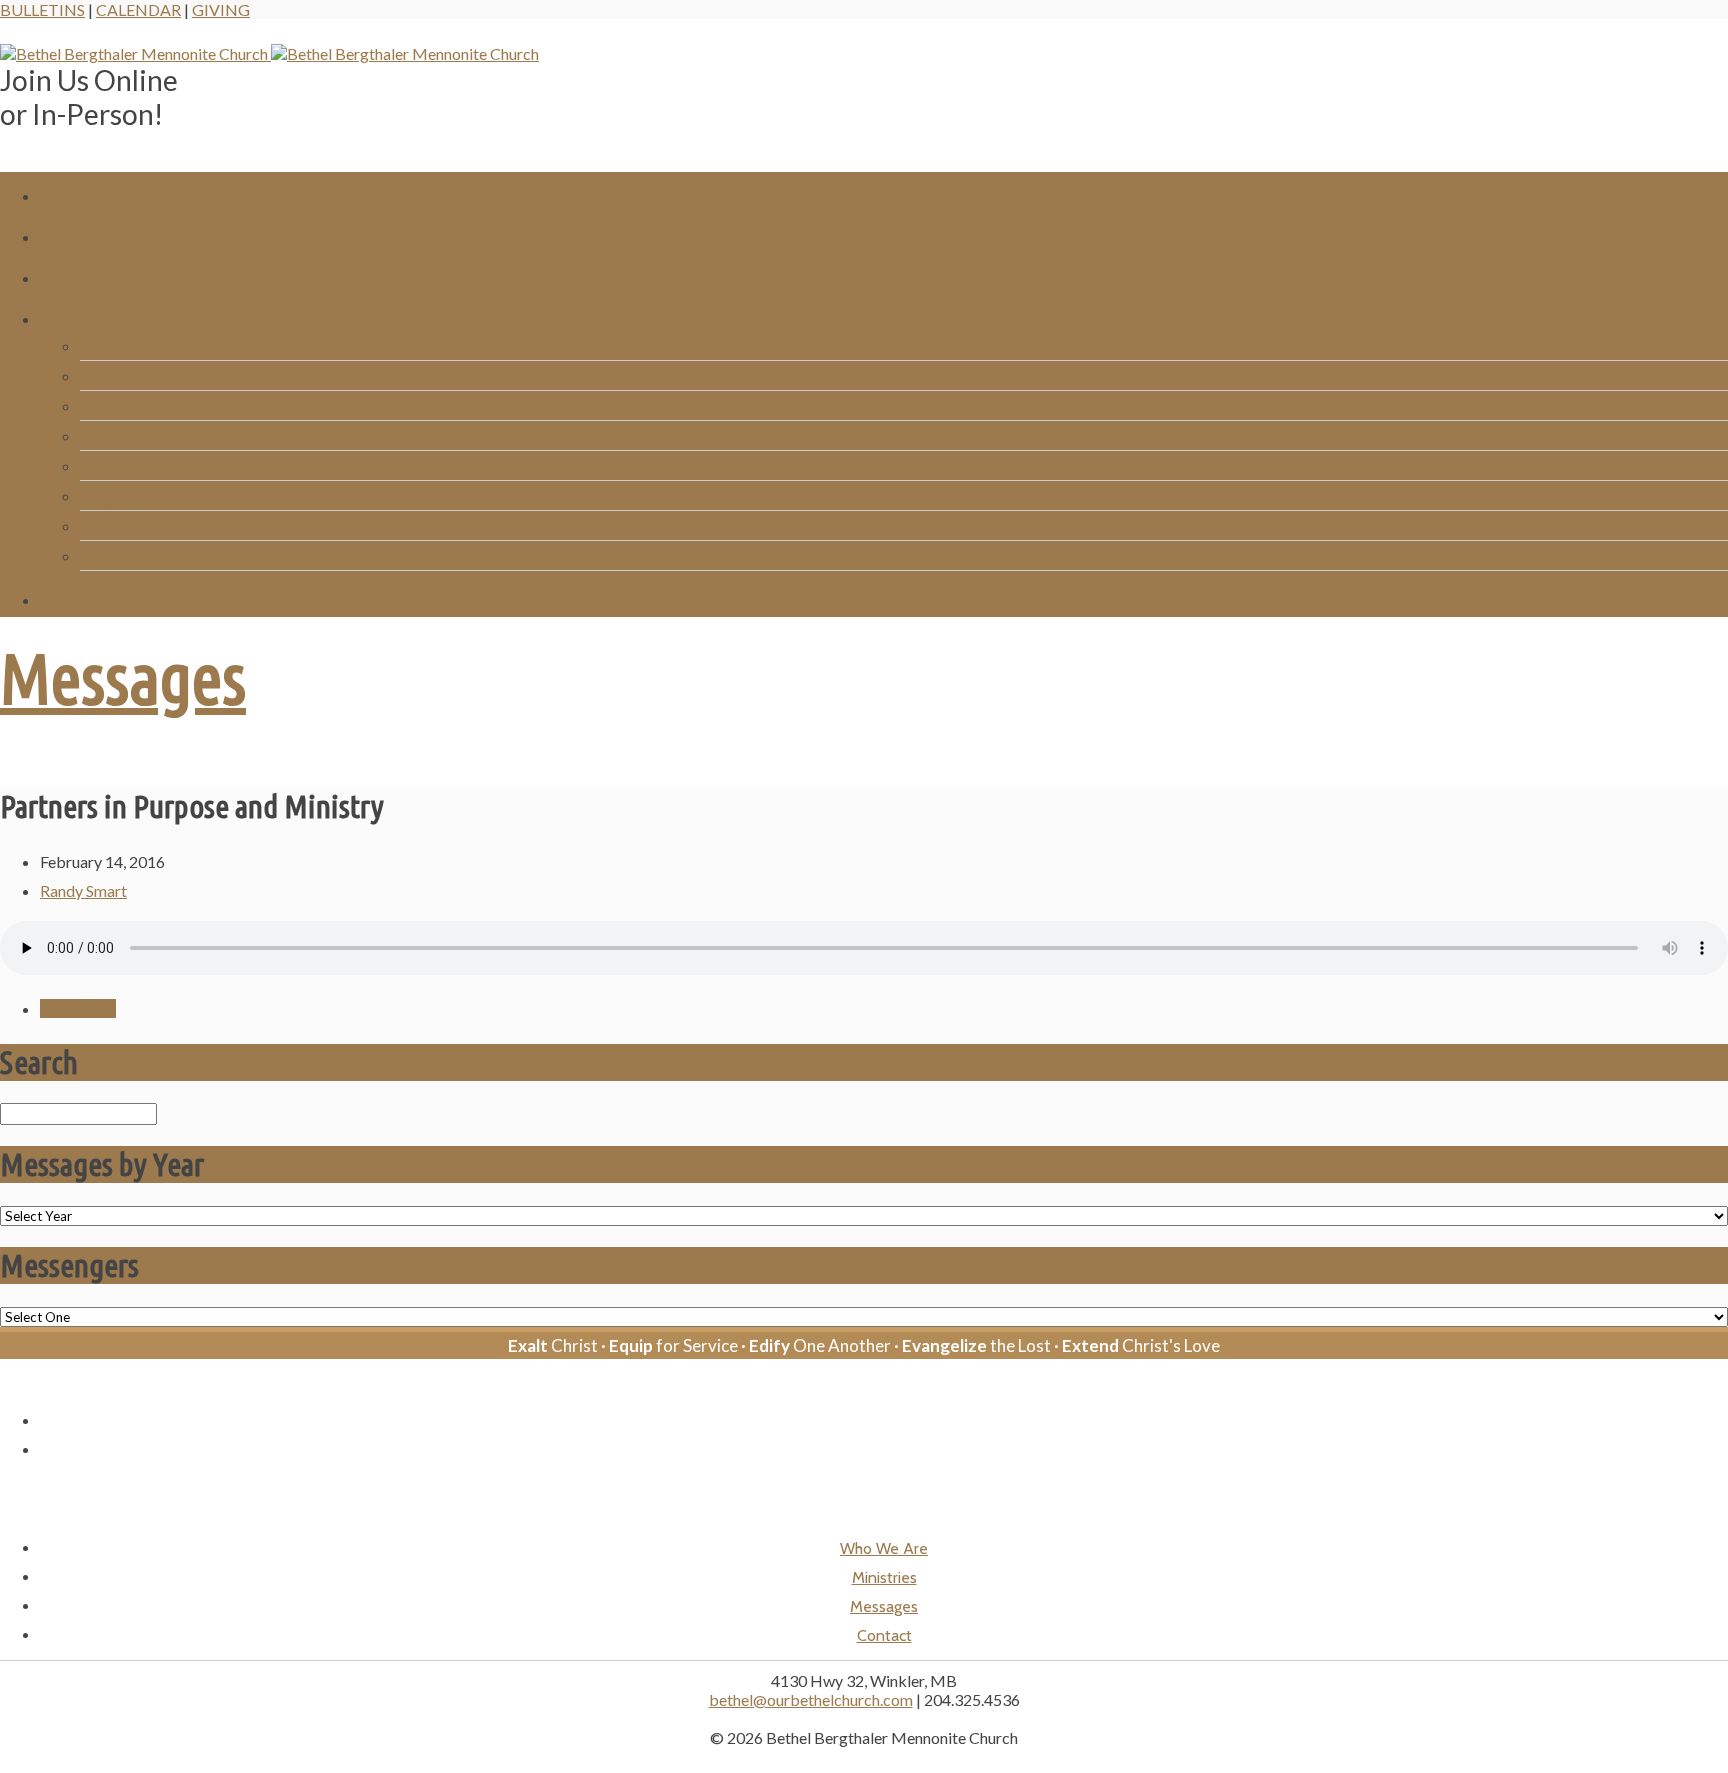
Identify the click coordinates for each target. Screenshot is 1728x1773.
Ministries (884, 233)
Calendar (138, 9)
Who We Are (884, 192)
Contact (884, 596)
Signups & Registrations (161, 405)
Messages (884, 274)
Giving (221, 9)
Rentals (105, 435)
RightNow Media (139, 465)
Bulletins (42, 9)
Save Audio (78, 1008)
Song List (111, 495)
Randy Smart (83, 890)
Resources (884, 315)
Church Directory (139, 525)
